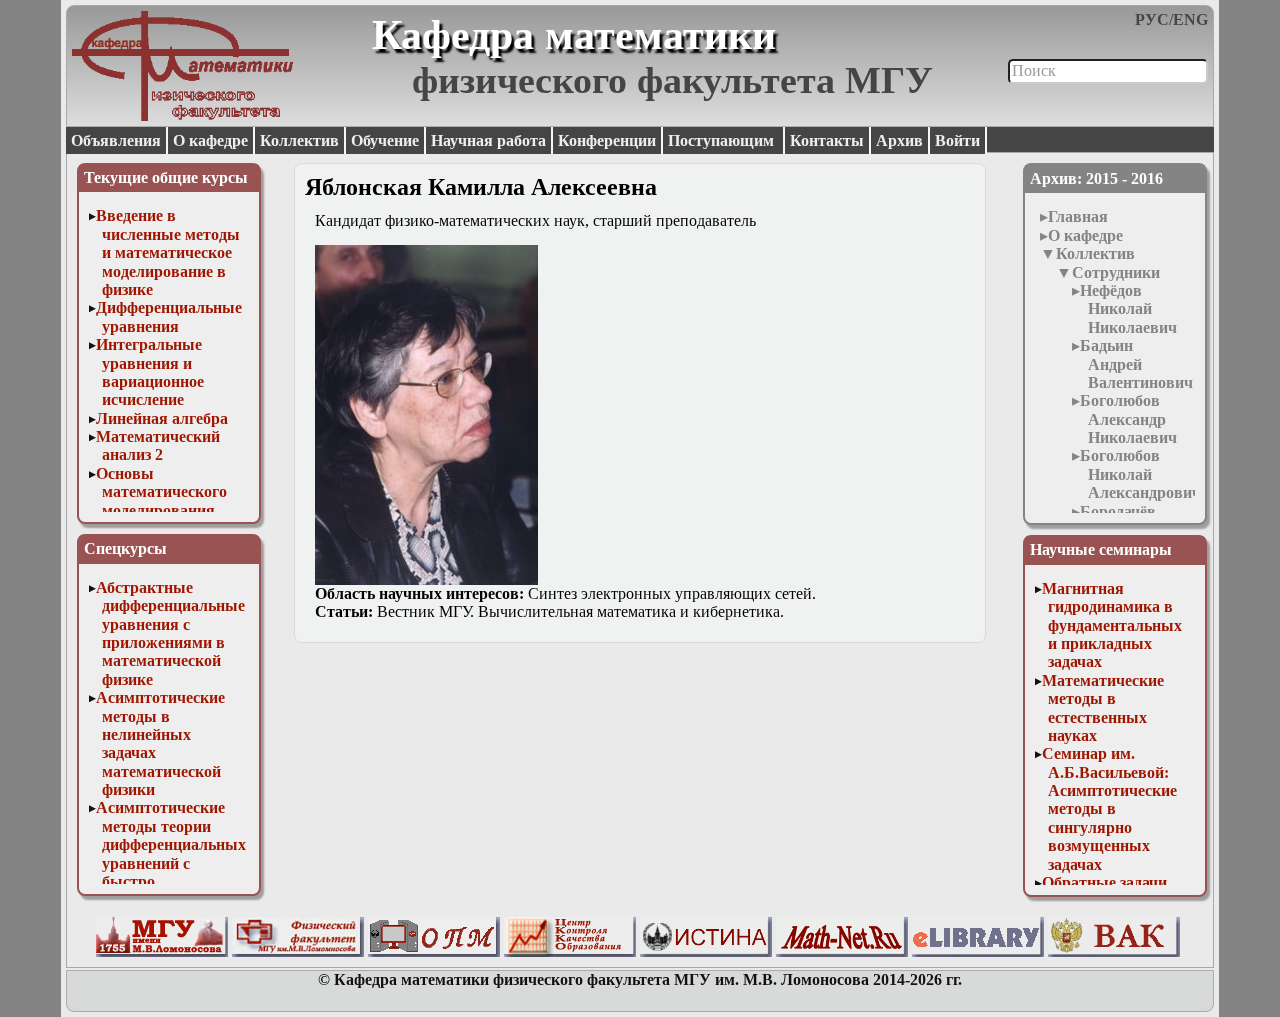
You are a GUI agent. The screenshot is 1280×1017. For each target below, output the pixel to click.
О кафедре (210, 140)
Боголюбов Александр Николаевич (1128, 419)
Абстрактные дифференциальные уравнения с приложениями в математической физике (170, 633)
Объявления (116, 140)
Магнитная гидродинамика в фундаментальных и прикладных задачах (1112, 625)
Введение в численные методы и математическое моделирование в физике (168, 252)
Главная (1078, 216)
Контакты (827, 140)
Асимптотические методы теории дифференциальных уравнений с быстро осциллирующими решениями (171, 862)
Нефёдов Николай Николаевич (1128, 309)
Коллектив (299, 140)
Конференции (607, 140)
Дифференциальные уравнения (169, 316)
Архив (899, 140)
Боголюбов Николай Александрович (1140, 474)
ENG (1190, 19)
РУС (1152, 19)
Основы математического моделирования (161, 492)
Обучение (385, 140)
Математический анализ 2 (158, 445)
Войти (957, 140)
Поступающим (723, 140)
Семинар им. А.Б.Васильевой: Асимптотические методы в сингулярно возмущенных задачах (1109, 808)
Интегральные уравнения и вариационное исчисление (150, 372)
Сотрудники (1116, 272)
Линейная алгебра (162, 418)
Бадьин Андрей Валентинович (1136, 364)
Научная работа (488, 140)
